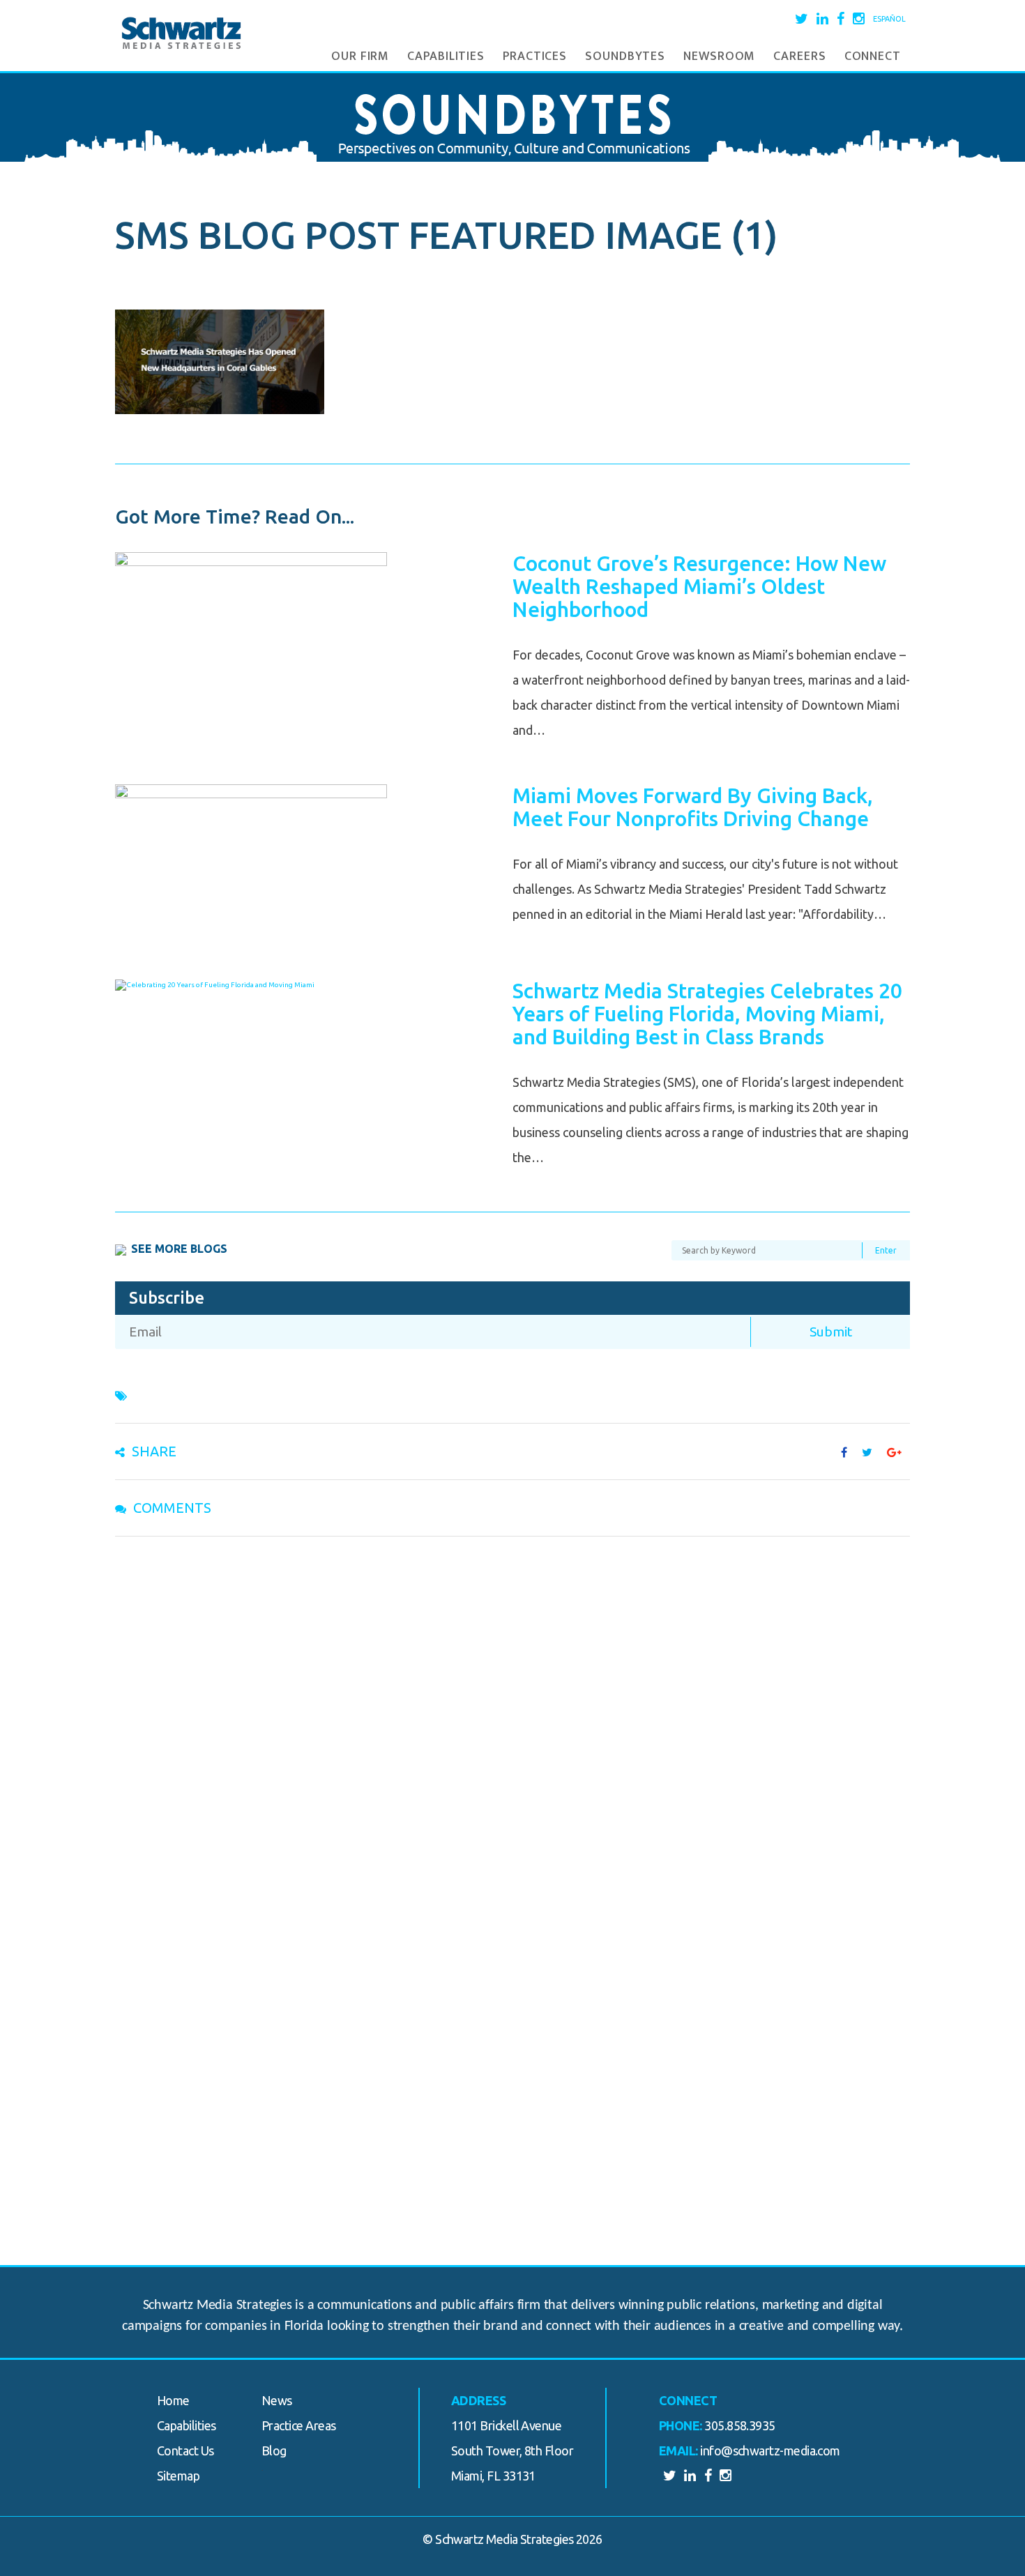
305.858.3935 (740, 2425)
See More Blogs (179, 1249)
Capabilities (446, 56)
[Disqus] (512, 1728)
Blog (274, 2451)
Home (173, 2400)
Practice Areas (298, 2425)
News (277, 2400)
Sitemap (178, 2476)
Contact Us (185, 2451)
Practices (535, 56)
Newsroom (719, 56)
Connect (873, 56)
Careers (799, 56)
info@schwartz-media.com (770, 2451)
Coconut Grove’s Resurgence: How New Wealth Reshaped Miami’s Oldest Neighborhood (699, 586)
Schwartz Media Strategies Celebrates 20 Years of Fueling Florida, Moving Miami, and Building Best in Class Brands (707, 1014)
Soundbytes (625, 56)
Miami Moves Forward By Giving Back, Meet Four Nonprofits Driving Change (693, 807)
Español (889, 19)
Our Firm (360, 56)
